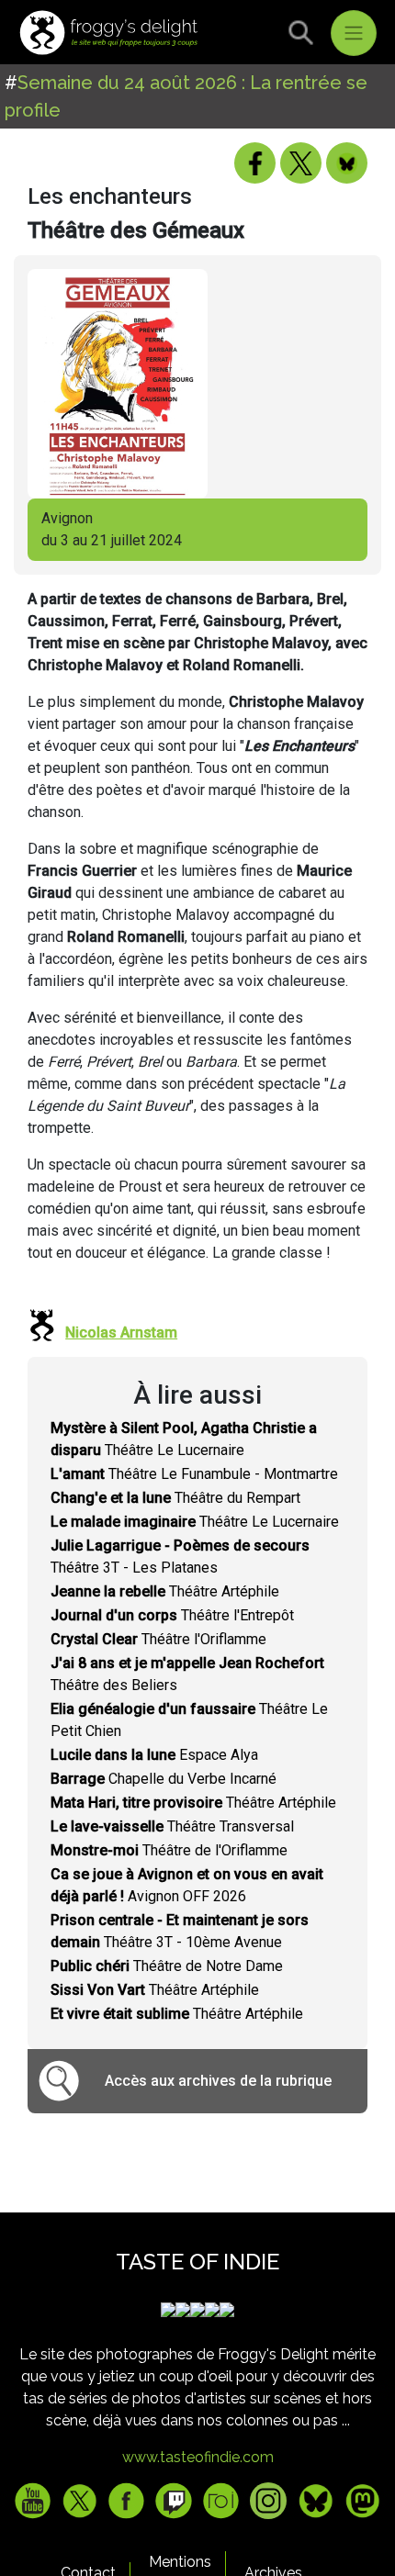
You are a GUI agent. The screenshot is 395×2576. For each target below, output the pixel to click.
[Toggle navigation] (354, 33)
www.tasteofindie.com (198, 2457)
